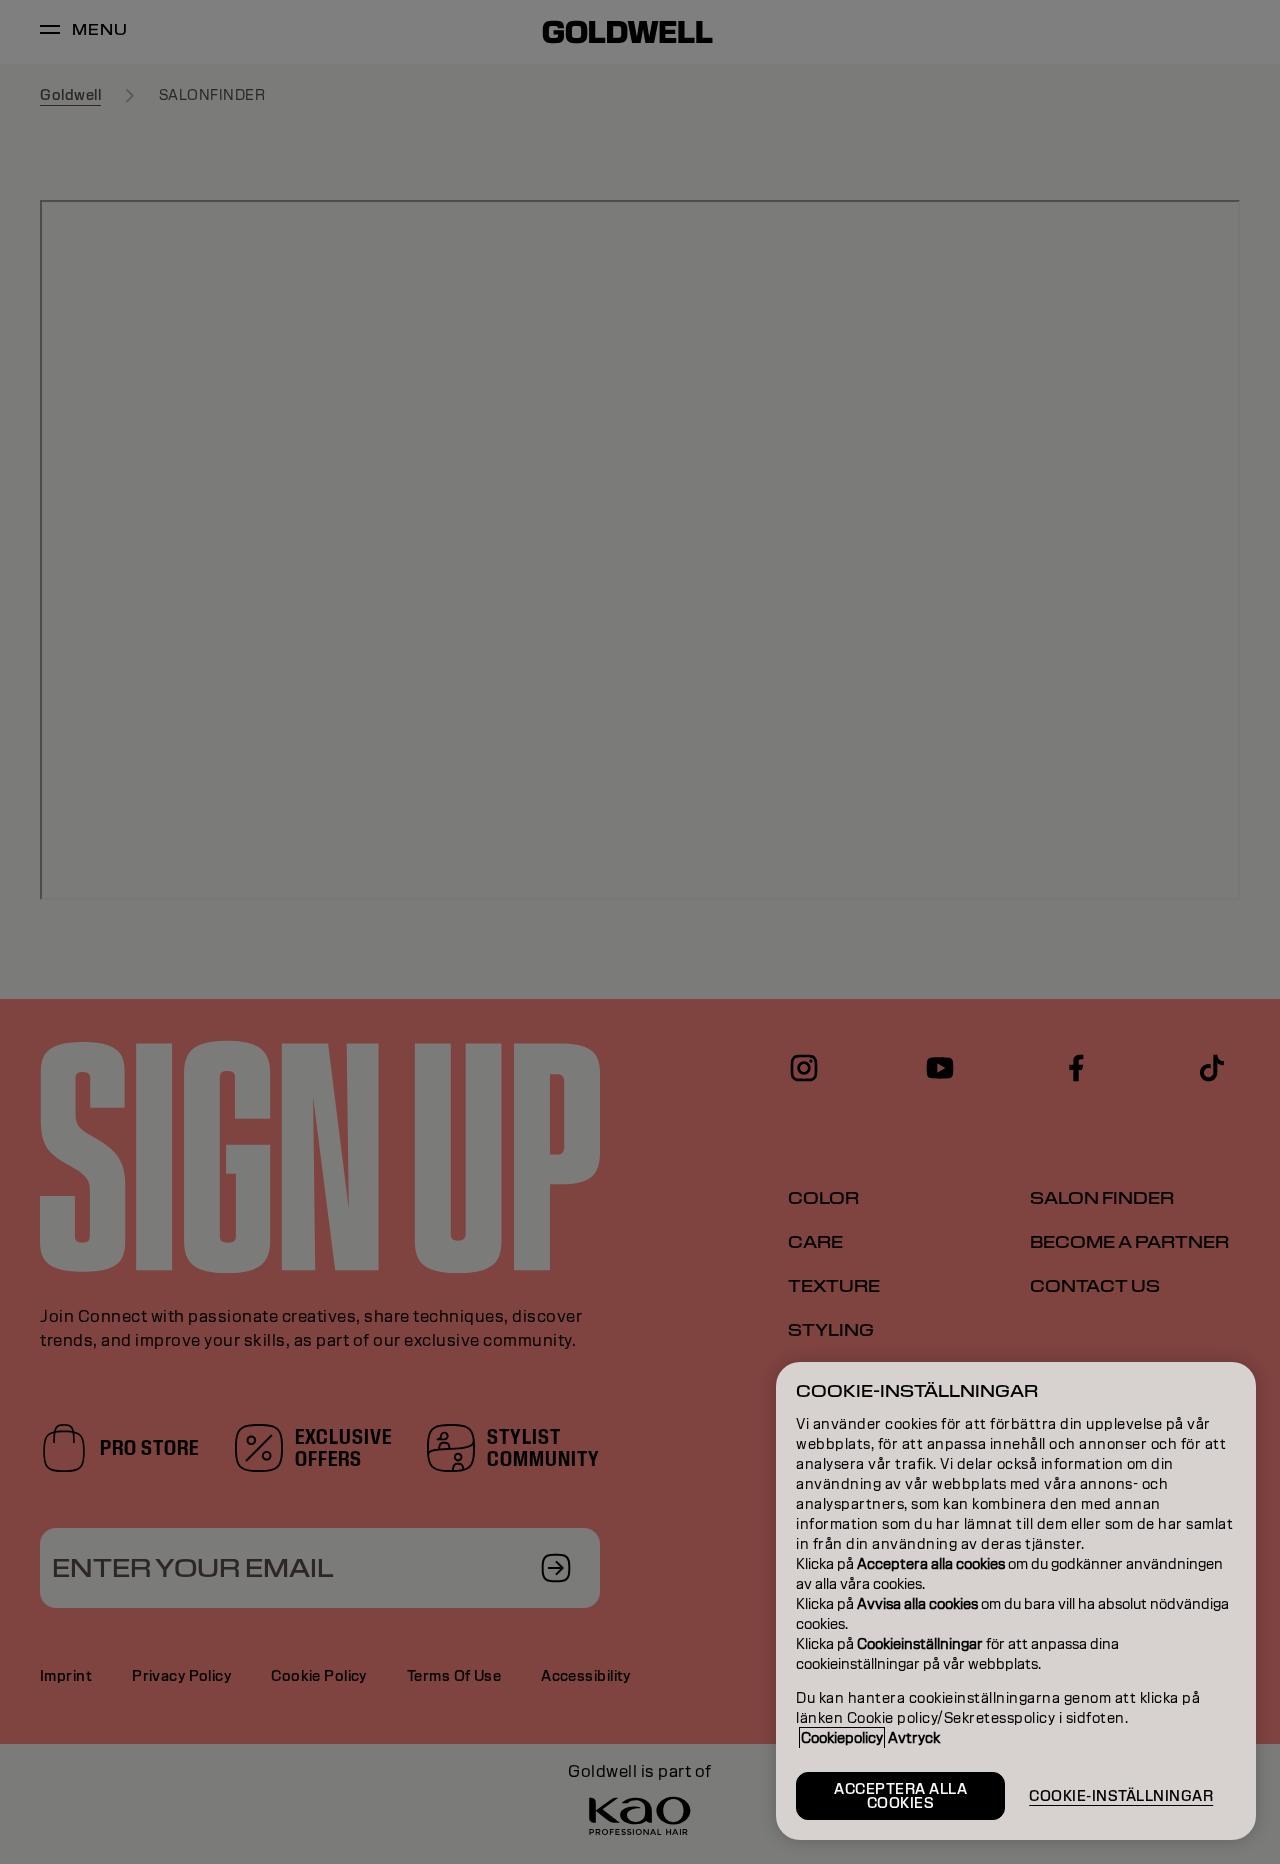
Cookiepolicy (842, 1738)
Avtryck (914, 1738)
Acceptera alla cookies (900, 1796)
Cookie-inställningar (1121, 1796)
